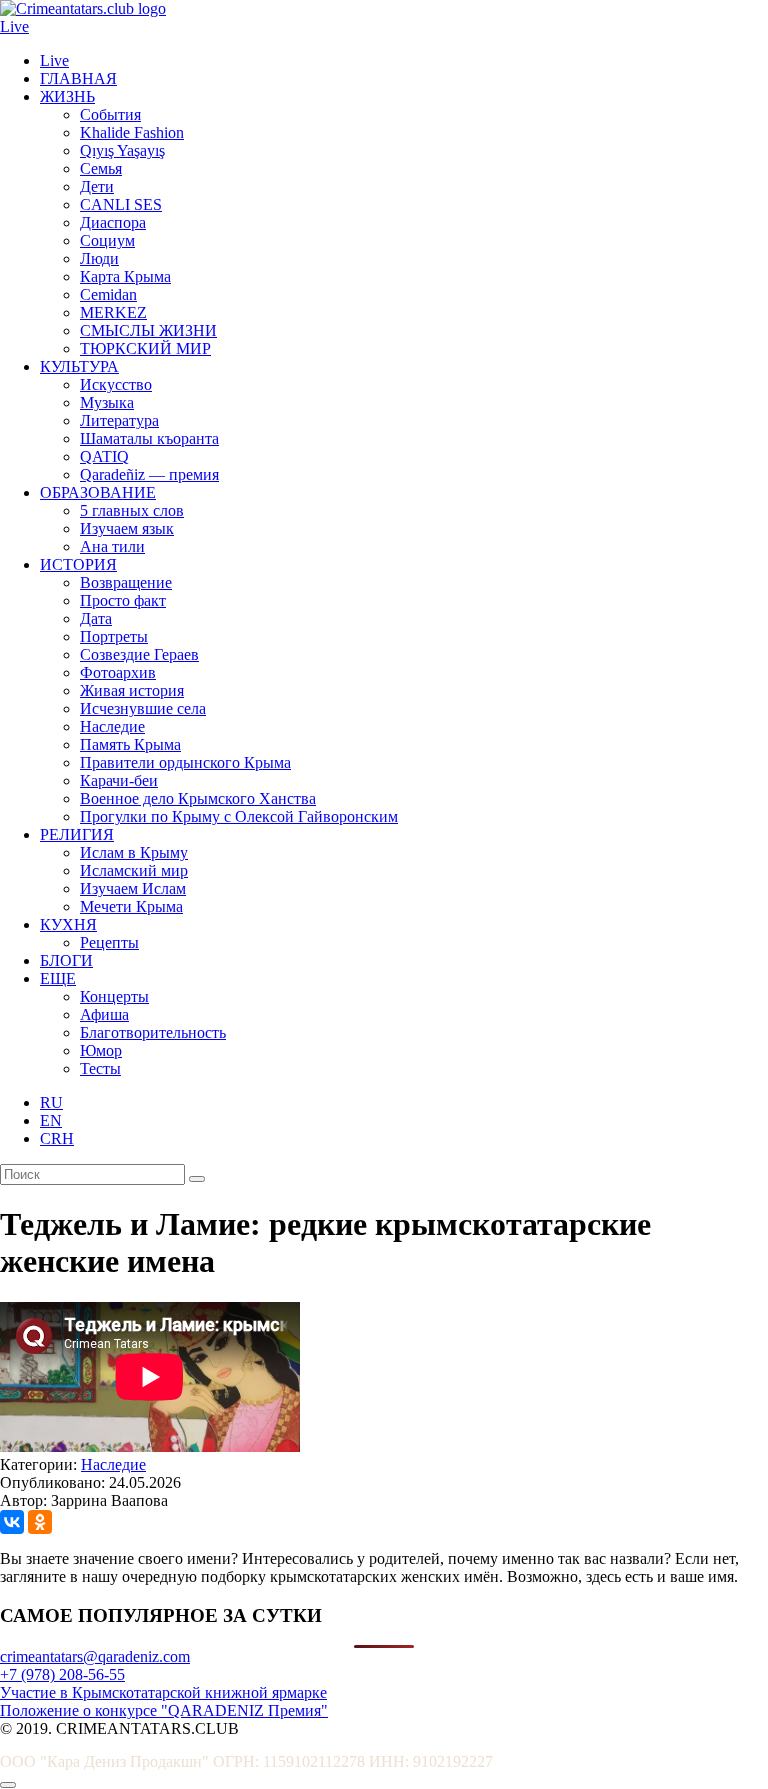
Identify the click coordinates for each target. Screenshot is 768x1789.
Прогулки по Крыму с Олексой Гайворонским (239, 816)
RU (51, 1102)
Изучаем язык (127, 528)
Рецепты (109, 942)
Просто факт (123, 600)
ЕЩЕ (58, 978)
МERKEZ (113, 312)
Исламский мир (134, 870)
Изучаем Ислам (133, 888)
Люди (99, 258)
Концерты (114, 996)
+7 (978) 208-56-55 (62, 1674)
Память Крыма (130, 744)
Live (14, 26)
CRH (57, 1138)
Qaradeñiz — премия (149, 474)
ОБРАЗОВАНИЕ (98, 492)
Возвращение (126, 582)
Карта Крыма (125, 276)
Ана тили (112, 546)
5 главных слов (132, 510)
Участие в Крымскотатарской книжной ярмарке (163, 1692)
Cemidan (108, 294)
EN (51, 1120)
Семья (101, 168)
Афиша (104, 1014)
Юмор (101, 1050)
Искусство (116, 384)
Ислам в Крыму (134, 852)
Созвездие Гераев (139, 654)
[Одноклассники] (40, 1522)
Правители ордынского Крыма (185, 762)
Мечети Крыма (131, 906)
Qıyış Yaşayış (122, 150)
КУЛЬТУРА (79, 366)
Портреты (114, 636)
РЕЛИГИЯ (77, 834)
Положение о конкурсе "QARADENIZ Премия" (164, 1710)
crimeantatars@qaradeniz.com (95, 1656)
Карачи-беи (119, 780)
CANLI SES (121, 204)
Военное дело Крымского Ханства (198, 798)
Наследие (112, 726)
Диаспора (113, 222)
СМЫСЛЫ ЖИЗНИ (148, 330)
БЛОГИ (66, 960)
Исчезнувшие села (143, 708)
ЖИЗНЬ (67, 96)
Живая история (132, 690)
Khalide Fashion (132, 132)
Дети (97, 186)
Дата (96, 618)
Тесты (100, 1068)
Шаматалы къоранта (149, 438)
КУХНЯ (68, 924)
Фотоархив (118, 672)
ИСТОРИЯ (78, 564)
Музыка (107, 402)
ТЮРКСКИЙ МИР (145, 348)
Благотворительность (153, 1032)
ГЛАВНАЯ (78, 78)
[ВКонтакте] (12, 1522)
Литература (119, 420)
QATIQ (104, 456)
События (110, 114)
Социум (107, 240)
